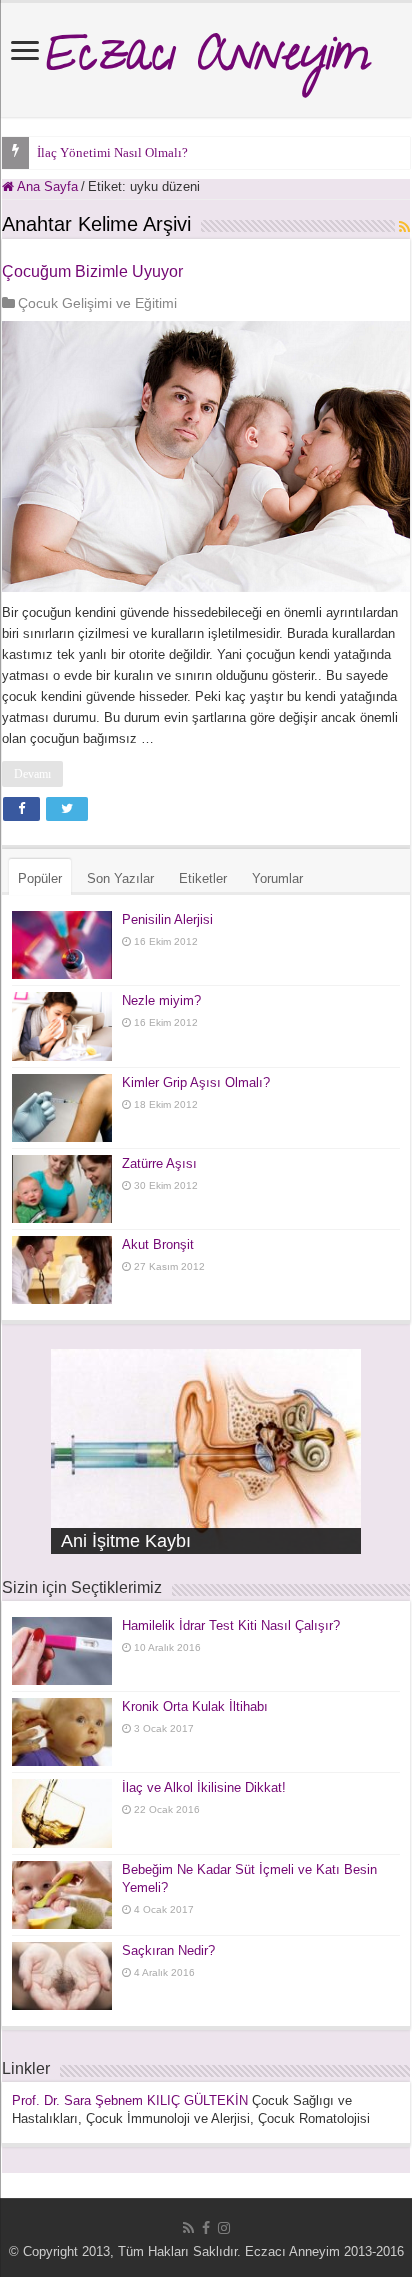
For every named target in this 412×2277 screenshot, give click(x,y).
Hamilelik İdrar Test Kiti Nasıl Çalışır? (231, 1625)
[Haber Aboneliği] (404, 227)
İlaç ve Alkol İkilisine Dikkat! (204, 1787)
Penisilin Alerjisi (167, 919)
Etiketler (203, 878)
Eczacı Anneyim (206, 60)
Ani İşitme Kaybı (126, 1541)
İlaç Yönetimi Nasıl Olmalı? (112, 152)
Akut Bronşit (158, 1244)
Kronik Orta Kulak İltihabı (195, 1706)
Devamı (32, 774)
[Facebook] (206, 2228)
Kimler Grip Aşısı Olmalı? (196, 1082)
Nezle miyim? (161, 1000)
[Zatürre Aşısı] (62, 1189)
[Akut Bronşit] (62, 1270)
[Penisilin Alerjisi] (62, 945)
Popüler (40, 878)
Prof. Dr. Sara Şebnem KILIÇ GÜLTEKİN (130, 2100)
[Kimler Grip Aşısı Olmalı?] (62, 1108)
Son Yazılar (120, 878)
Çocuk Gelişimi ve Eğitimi (97, 303)
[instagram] (224, 2228)
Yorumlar (277, 878)
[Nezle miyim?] (62, 1026)
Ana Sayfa (46, 186)
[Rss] (188, 2228)
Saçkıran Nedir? (168, 1950)
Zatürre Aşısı (159, 1163)
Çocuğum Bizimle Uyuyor (92, 271)
